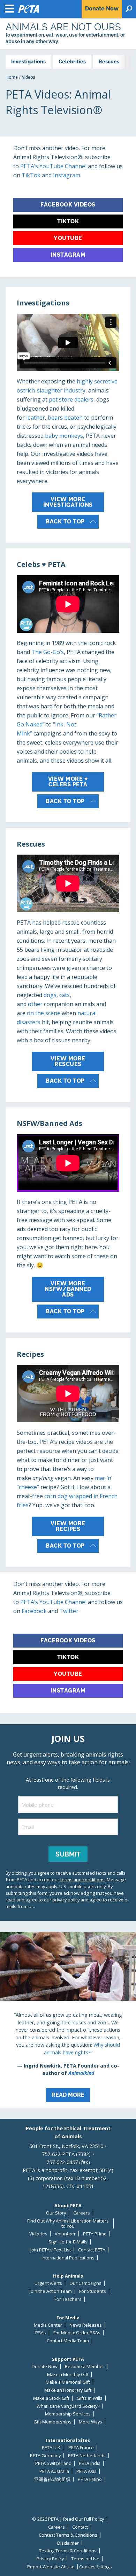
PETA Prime (95, 2234)
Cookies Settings (95, 2567)
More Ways (90, 2422)
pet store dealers (71, 399)
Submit (68, 1854)
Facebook (34, 1611)
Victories (38, 2234)
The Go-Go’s (48, 652)
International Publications (68, 2258)
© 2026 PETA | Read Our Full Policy (68, 2519)
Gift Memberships (52, 2422)
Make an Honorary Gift (68, 2390)
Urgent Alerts (48, 2283)
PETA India (90, 2463)
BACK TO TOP (65, 801)
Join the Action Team (51, 2291)
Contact (80, 2527)
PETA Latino (90, 2479)
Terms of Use (85, 2559)
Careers (82, 2213)
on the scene (44, 1013)
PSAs (41, 2333)
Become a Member (85, 2367)
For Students (93, 2291)
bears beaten (65, 418)
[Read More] (68, 2020)
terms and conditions (82, 1880)
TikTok (32, 175)
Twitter (69, 1611)
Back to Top (65, 522)
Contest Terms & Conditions (68, 2535)
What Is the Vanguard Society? (68, 2406)
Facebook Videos (68, 205)
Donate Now (45, 2367)
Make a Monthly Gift (68, 2375)
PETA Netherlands (87, 2456)
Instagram (67, 175)
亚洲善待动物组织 (52, 2479)
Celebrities (72, 61)
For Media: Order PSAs (77, 2333)
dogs (50, 995)
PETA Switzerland (53, 2463)
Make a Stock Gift (51, 2398)
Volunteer (65, 2234)
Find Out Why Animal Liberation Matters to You (68, 2223)
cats (65, 995)
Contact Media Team (68, 2341)
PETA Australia (54, 2471)
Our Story (56, 2213)
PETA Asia (86, 2471)
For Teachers (68, 2299)
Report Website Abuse (51, 2567)
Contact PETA (92, 2250)
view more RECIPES (68, 1526)
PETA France (81, 2448)
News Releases (86, 2325)
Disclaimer (68, 2543)
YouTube (68, 238)
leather (36, 418)
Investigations (28, 61)
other (35, 1004)
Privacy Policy (50, 2559)
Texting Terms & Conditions (68, 2551)
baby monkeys (64, 436)
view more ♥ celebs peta (68, 782)
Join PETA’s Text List (51, 2250)
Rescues (109, 61)
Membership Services (68, 2414)
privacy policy (66, 1900)
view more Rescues (68, 1061)
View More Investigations (68, 502)
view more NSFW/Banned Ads (68, 1289)
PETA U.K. (51, 2448)
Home (12, 77)
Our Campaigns (85, 2283)
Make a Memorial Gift (68, 2382)
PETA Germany (45, 2456)
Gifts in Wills (90, 2398)
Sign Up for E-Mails (68, 2242)
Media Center (48, 2325)
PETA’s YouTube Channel (53, 166)
